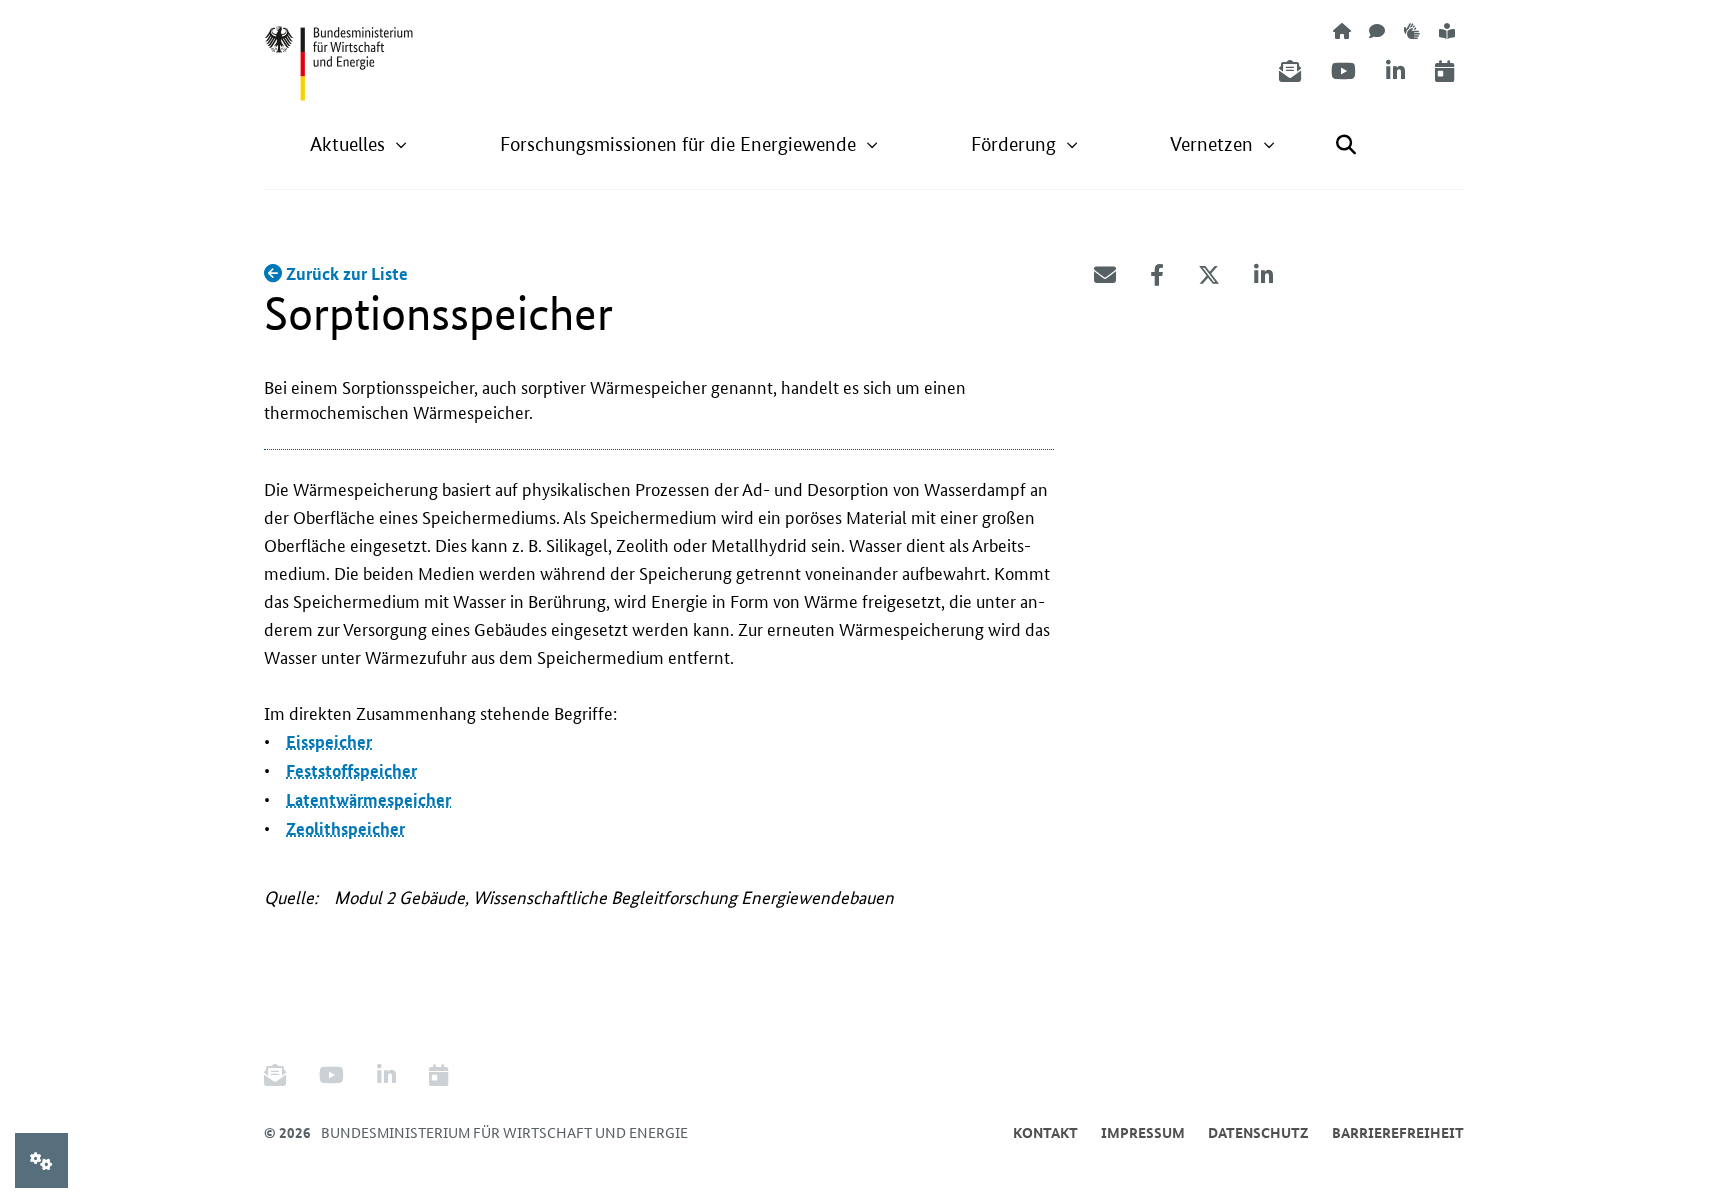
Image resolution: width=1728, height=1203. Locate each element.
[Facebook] (1157, 275)
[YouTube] (1343, 71)
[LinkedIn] (1395, 71)
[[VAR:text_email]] (1105, 275)
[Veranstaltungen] (1444, 71)
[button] (359, 144)
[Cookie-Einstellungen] (41, 1160)
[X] (1209, 275)
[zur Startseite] (1342, 30)
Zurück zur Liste (345, 273)
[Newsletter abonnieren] (1290, 71)
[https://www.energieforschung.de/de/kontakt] (1377, 30)
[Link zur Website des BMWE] (339, 51)
